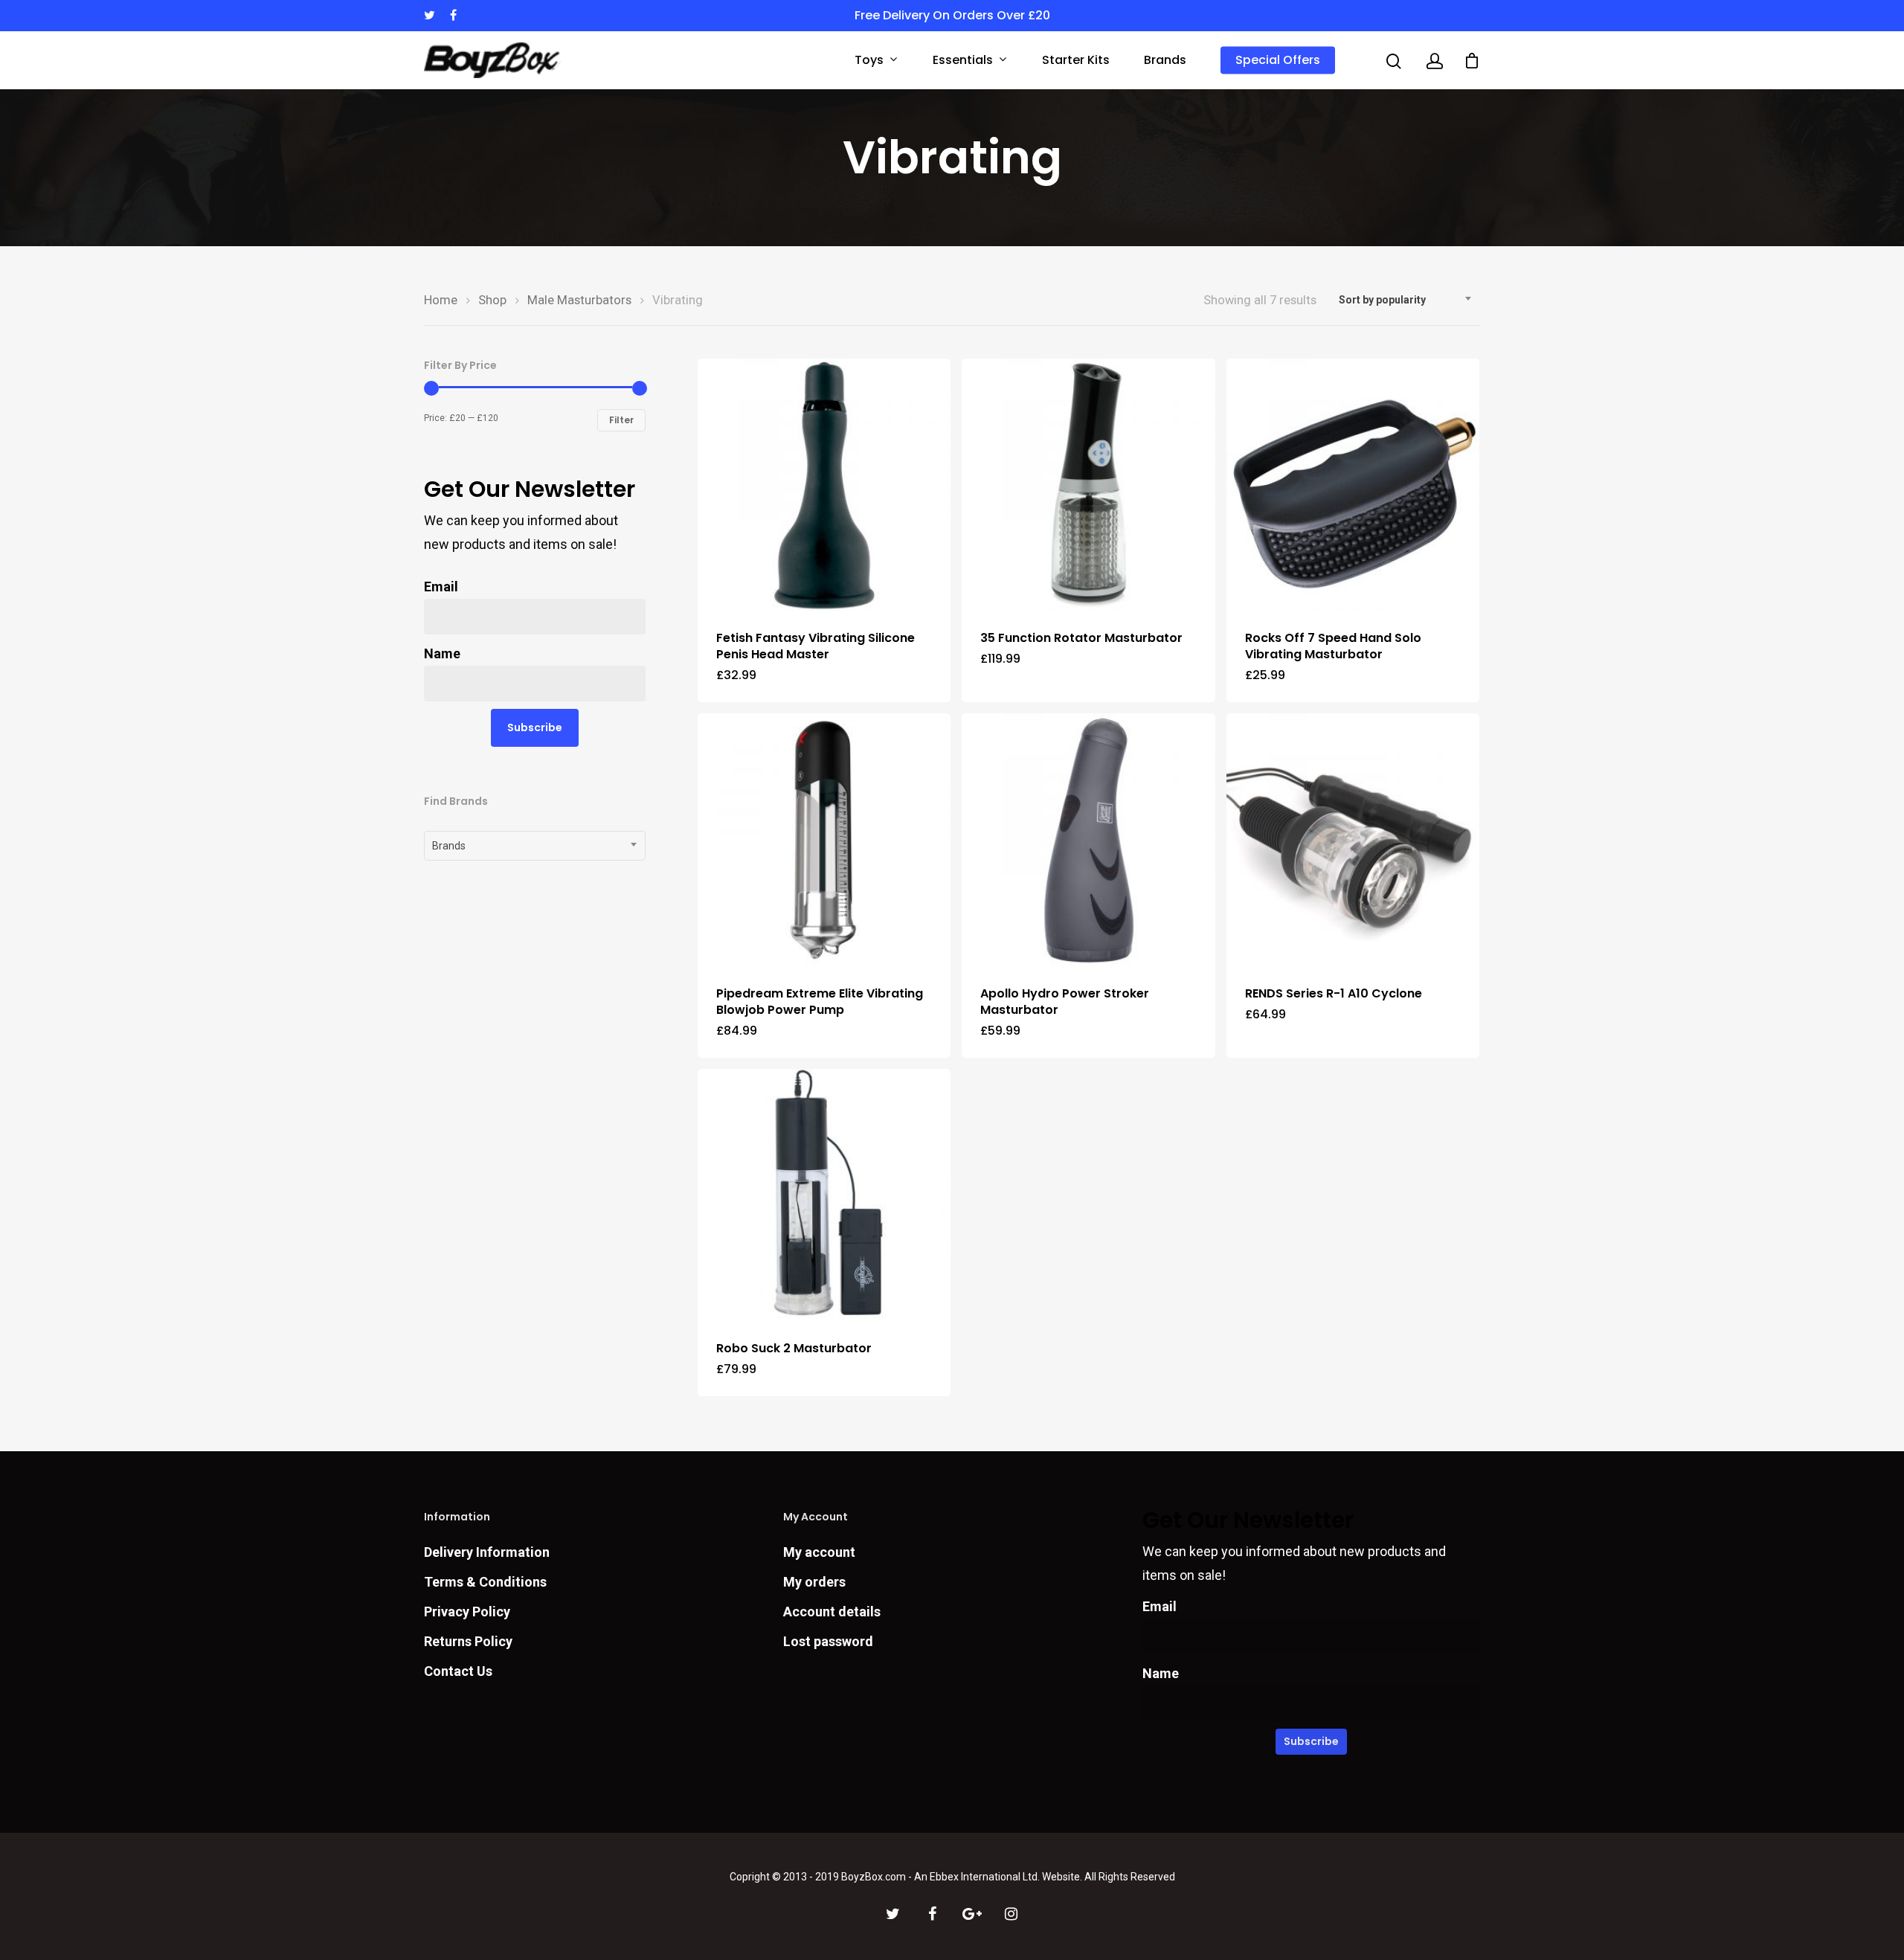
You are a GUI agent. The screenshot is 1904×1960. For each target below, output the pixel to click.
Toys (869, 61)
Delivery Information (487, 1552)
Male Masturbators (579, 300)
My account (819, 1552)
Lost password (828, 1641)
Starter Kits (1076, 60)
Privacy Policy (467, 1612)
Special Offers (1278, 60)
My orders (814, 1582)
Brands (1165, 60)
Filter (621, 420)
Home (441, 300)
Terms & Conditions (485, 1582)
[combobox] (1406, 300)
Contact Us (458, 1671)
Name (442, 653)
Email (441, 587)
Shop (492, 300)
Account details (832, 1612)
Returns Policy (468, 1641)
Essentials (963, 61)
